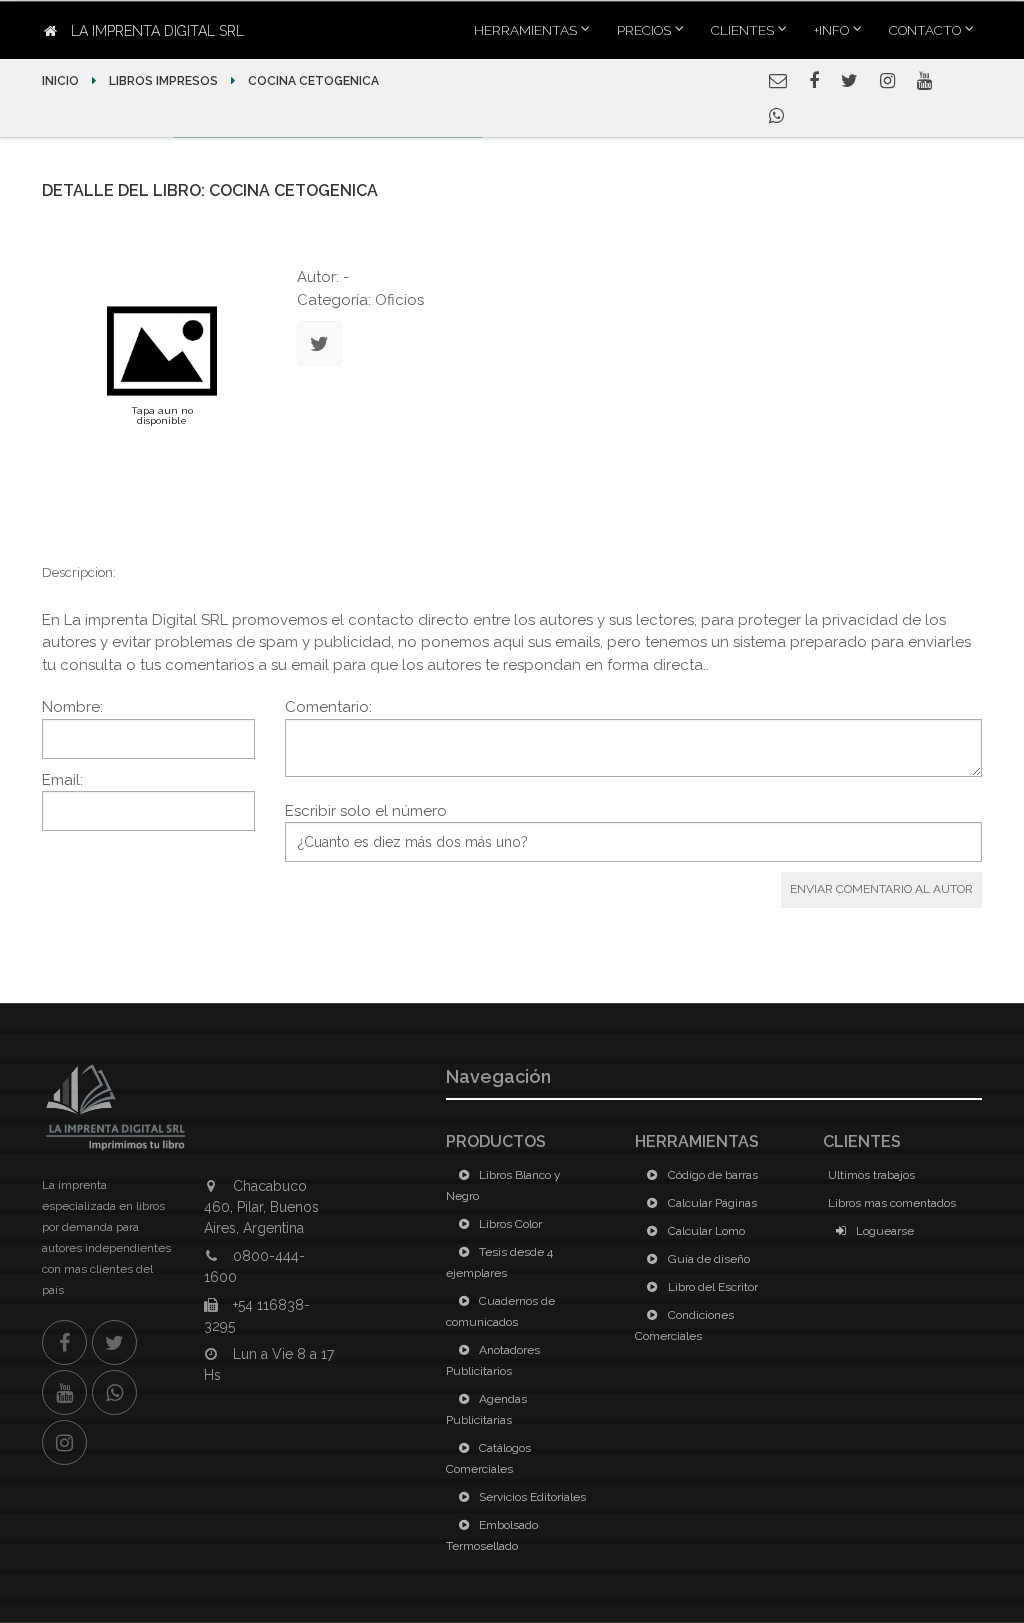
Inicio (62, 81)
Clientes (742, 30)
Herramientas (525, 30)
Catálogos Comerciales (488, 1458)
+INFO (831, 30)
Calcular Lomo (705, 1231)
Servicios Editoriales (531, 1497)
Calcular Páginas (711, 1203)
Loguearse (883, 1231)
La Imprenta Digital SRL (155, 31)
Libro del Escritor (711, 1287)
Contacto (925, 30)
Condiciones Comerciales (684, 1325)
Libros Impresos (163, 81)
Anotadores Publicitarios (493, 1360)
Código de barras (711, 1175)
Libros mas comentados (892, 1203)
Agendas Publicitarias (486, 1409)
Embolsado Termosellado (492, 1535)
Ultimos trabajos (871, 1175)
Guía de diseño (707, 1259)
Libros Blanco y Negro (503, 1185)
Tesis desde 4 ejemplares (499, 1262)
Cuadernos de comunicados (500, 1311)
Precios (644, 30)
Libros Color (509, 1224)
